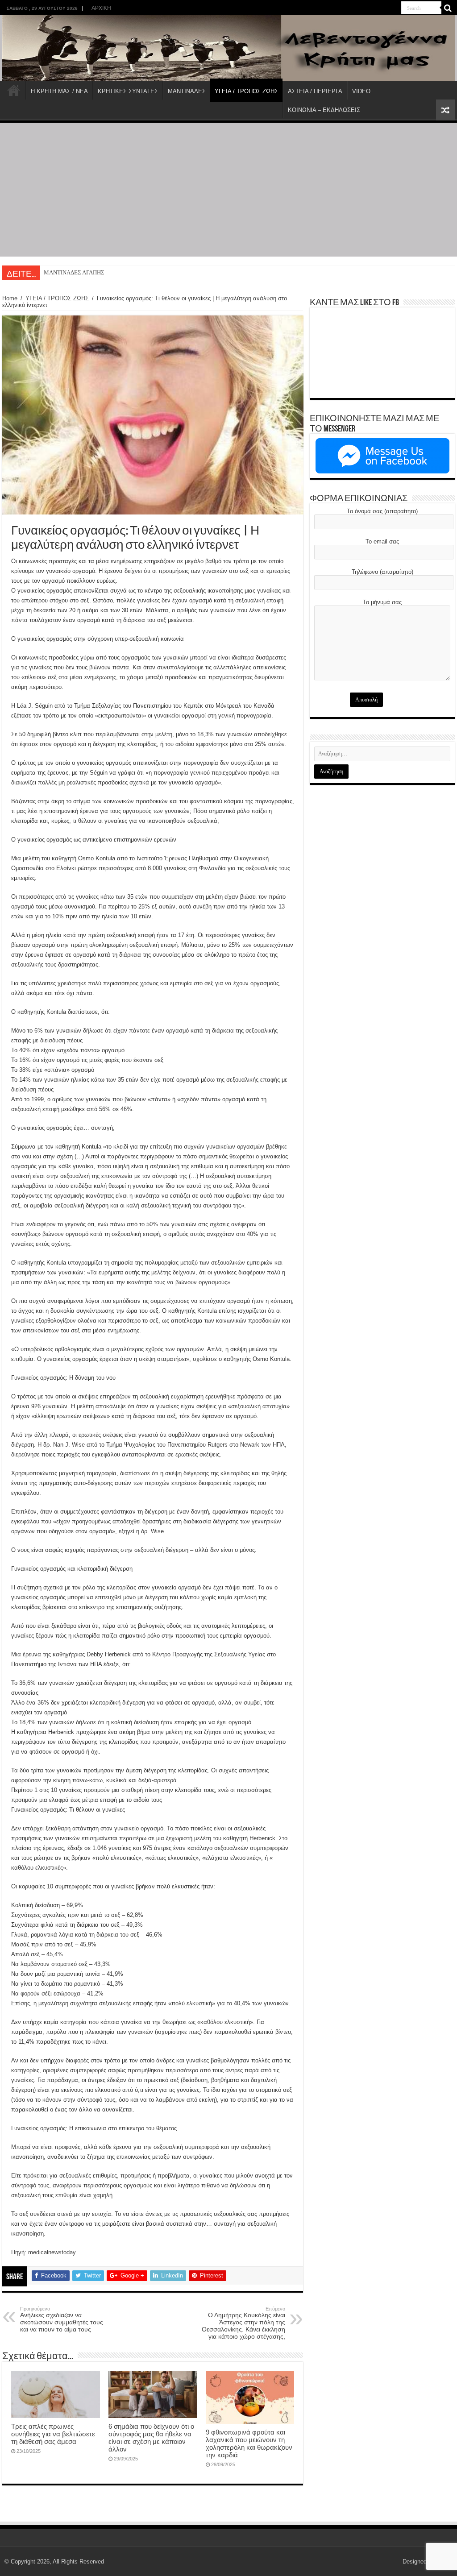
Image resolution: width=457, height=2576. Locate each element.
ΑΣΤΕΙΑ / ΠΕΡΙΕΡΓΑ (315, 91)
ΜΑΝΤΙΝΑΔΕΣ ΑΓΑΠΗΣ (74, 272)
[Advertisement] (228, 190)
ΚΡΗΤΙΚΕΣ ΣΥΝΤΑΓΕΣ (128, 91)
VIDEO (361, 91)
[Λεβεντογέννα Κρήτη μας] (228, 48)
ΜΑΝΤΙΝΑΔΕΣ (187, 91)
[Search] (448, 8)
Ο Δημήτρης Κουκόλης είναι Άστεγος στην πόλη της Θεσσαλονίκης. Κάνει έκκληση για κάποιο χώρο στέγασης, (243, 2323)
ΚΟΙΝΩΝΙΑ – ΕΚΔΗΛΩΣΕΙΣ (324, 110)
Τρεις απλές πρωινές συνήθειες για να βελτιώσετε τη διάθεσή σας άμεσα (53, 2434)
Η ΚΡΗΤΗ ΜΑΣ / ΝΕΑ (59, 91)
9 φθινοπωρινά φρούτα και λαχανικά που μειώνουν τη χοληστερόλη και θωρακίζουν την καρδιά (249, 2443)
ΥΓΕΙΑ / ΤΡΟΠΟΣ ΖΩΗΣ (246, 91)
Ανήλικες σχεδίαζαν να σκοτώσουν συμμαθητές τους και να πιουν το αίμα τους (62, 2319)
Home (10, 298)
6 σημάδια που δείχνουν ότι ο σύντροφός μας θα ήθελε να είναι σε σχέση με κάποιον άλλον (151, 2438)
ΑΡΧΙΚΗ (101, 8)
